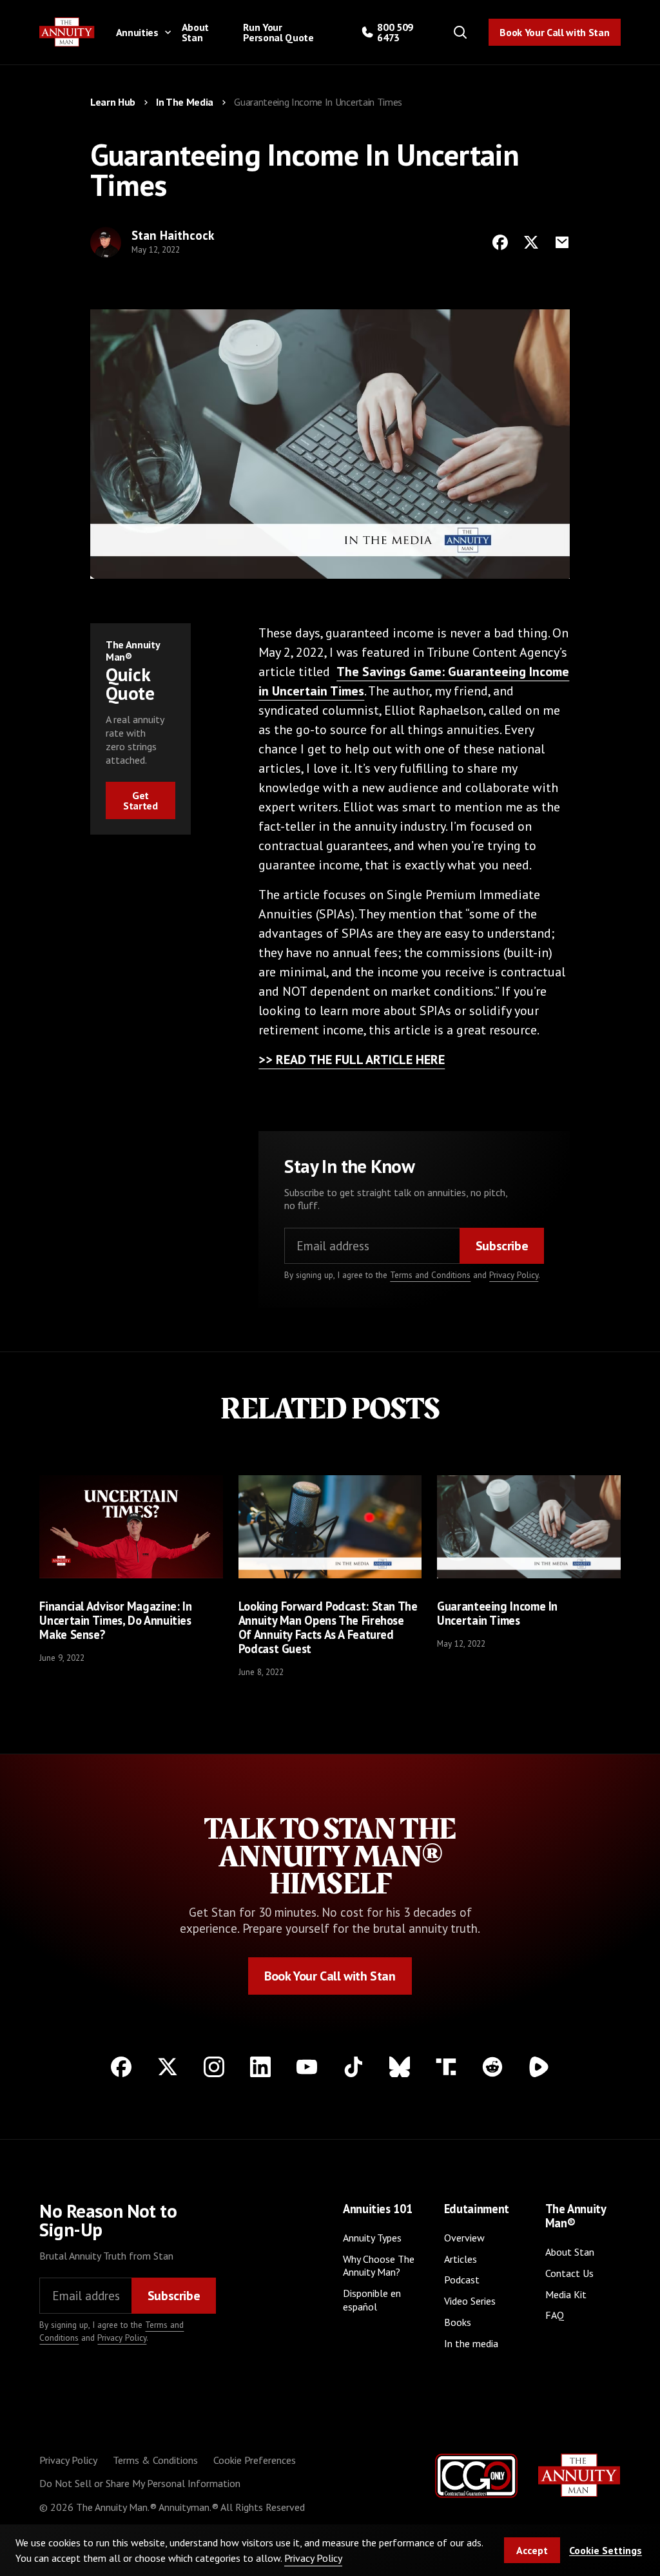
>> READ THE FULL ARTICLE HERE (352, 1060)
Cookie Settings (606, 2550)
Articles (461, 2259)
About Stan (195, 32)
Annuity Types (372, 2238)
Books (458, 2322)
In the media (471, 2343)
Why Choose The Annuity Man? (379, 2266)
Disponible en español (372, 2300)
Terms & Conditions (155, 2460)
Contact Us (569, 2273)
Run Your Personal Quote (278, 32)
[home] (67, 32)
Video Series (470, 2301)
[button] (141, 32)
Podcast (462, 2280)
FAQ (555, 2315)
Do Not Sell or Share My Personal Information (140, 2483)
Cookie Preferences (255, 2460)
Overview (464, 2238)
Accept (532, 2550)
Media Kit (566, 2294)
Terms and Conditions (430, 1275)
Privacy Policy (514, 1275)
